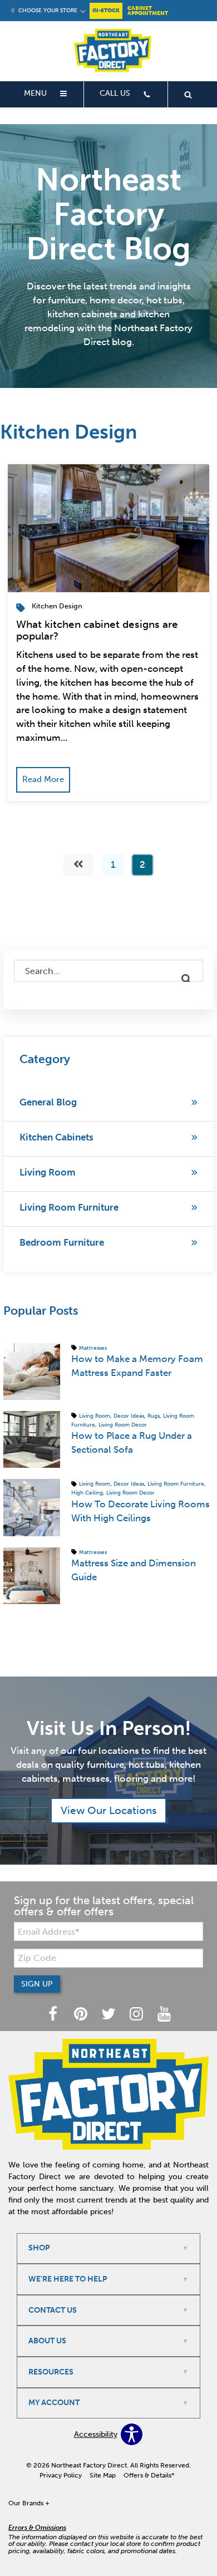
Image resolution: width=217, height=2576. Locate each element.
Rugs (154, 1416)
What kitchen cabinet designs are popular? (97, 630)
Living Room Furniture (69, 1207)
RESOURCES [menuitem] (51, 2372)
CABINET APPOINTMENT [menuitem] (148, 11)
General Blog (48, 1102)
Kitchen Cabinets (56, 1137)
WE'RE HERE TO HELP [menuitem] (68, 2279)
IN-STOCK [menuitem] (106, 10)
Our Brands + (29, 2503)
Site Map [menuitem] (103, 2475)
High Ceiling (87, 1493)
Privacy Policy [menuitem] (61, 2475)
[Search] (186, 979)
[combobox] (108, 971)
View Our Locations (109, 1810)
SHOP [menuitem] (39, 2248)
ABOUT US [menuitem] (47, 2341)
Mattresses (93, 1347)
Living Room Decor (123, 1425)
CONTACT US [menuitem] (53, 2310)
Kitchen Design (57, 606)
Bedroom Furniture (62, 1242)
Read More (43, 779)
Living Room (48, 1172)
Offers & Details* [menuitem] (149, 2475)
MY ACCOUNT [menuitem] (54, 2403)
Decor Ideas (129, 1416)
